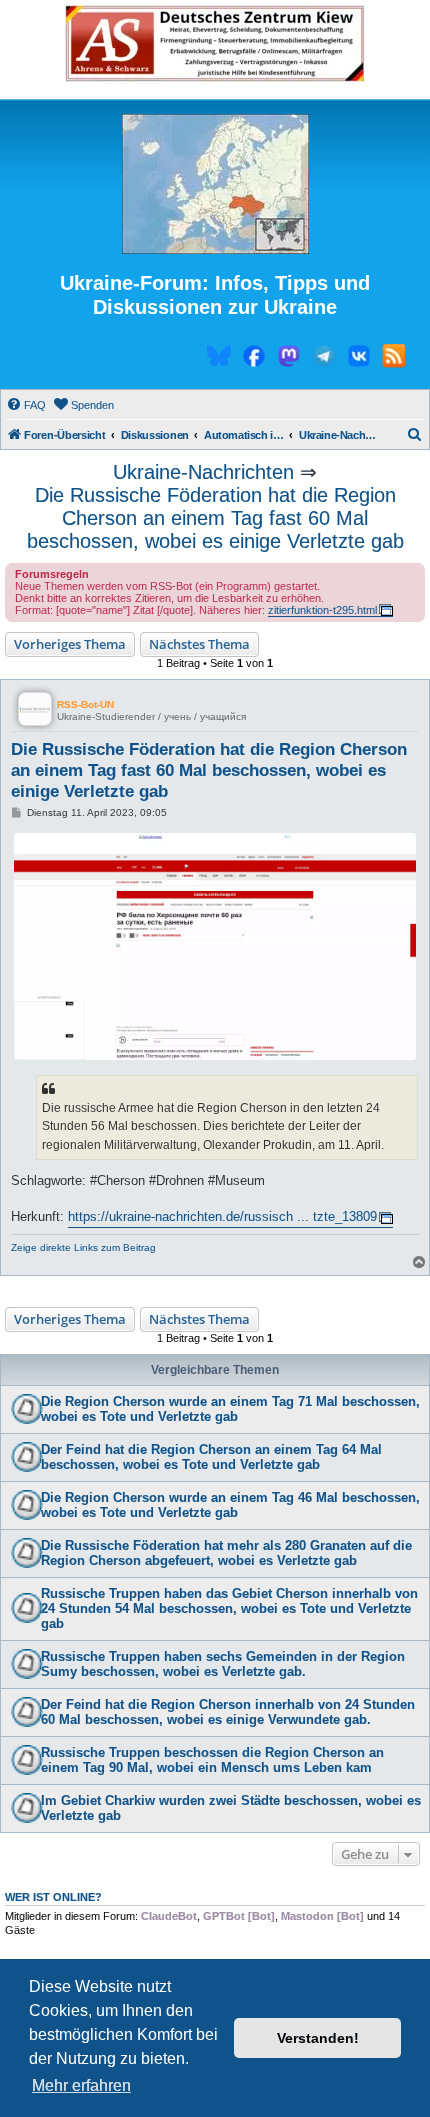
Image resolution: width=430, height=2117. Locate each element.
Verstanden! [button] (318, 2038)
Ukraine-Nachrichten (203, 472)
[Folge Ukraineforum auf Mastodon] (289, 359)
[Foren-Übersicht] (215, 185)
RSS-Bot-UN (85, 704)
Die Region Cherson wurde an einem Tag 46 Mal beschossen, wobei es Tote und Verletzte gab (230, 1505)
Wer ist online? (53, 1897)
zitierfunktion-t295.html (322, 610)
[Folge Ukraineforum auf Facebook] (254, 359)
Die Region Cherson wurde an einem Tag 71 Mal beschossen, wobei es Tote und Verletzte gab (230, 1409)
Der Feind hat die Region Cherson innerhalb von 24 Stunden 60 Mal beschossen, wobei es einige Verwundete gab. (228, 1712)
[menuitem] (26, 405)
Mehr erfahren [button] (81, 2085)
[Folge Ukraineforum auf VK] (359, 359)
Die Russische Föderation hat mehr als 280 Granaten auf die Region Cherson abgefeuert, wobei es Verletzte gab (226, 1553)
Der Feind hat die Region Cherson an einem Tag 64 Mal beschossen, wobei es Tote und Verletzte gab (211, 1457)
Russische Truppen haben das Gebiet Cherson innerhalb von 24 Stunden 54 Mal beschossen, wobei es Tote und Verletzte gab (229, 1608)
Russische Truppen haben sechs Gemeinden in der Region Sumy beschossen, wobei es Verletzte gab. (223, 1664)
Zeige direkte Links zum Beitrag (83, 1247)
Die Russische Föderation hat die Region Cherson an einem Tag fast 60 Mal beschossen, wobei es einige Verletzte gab (215, 518)
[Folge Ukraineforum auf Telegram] (324, 359)
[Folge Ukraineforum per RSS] (394, 359)
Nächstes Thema (199, 644)
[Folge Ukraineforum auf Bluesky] (219, 359)
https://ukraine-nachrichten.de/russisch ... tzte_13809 (222, 1216)
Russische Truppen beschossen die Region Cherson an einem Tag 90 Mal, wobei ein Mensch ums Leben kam (212, 1760)
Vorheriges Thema (70, 644)
